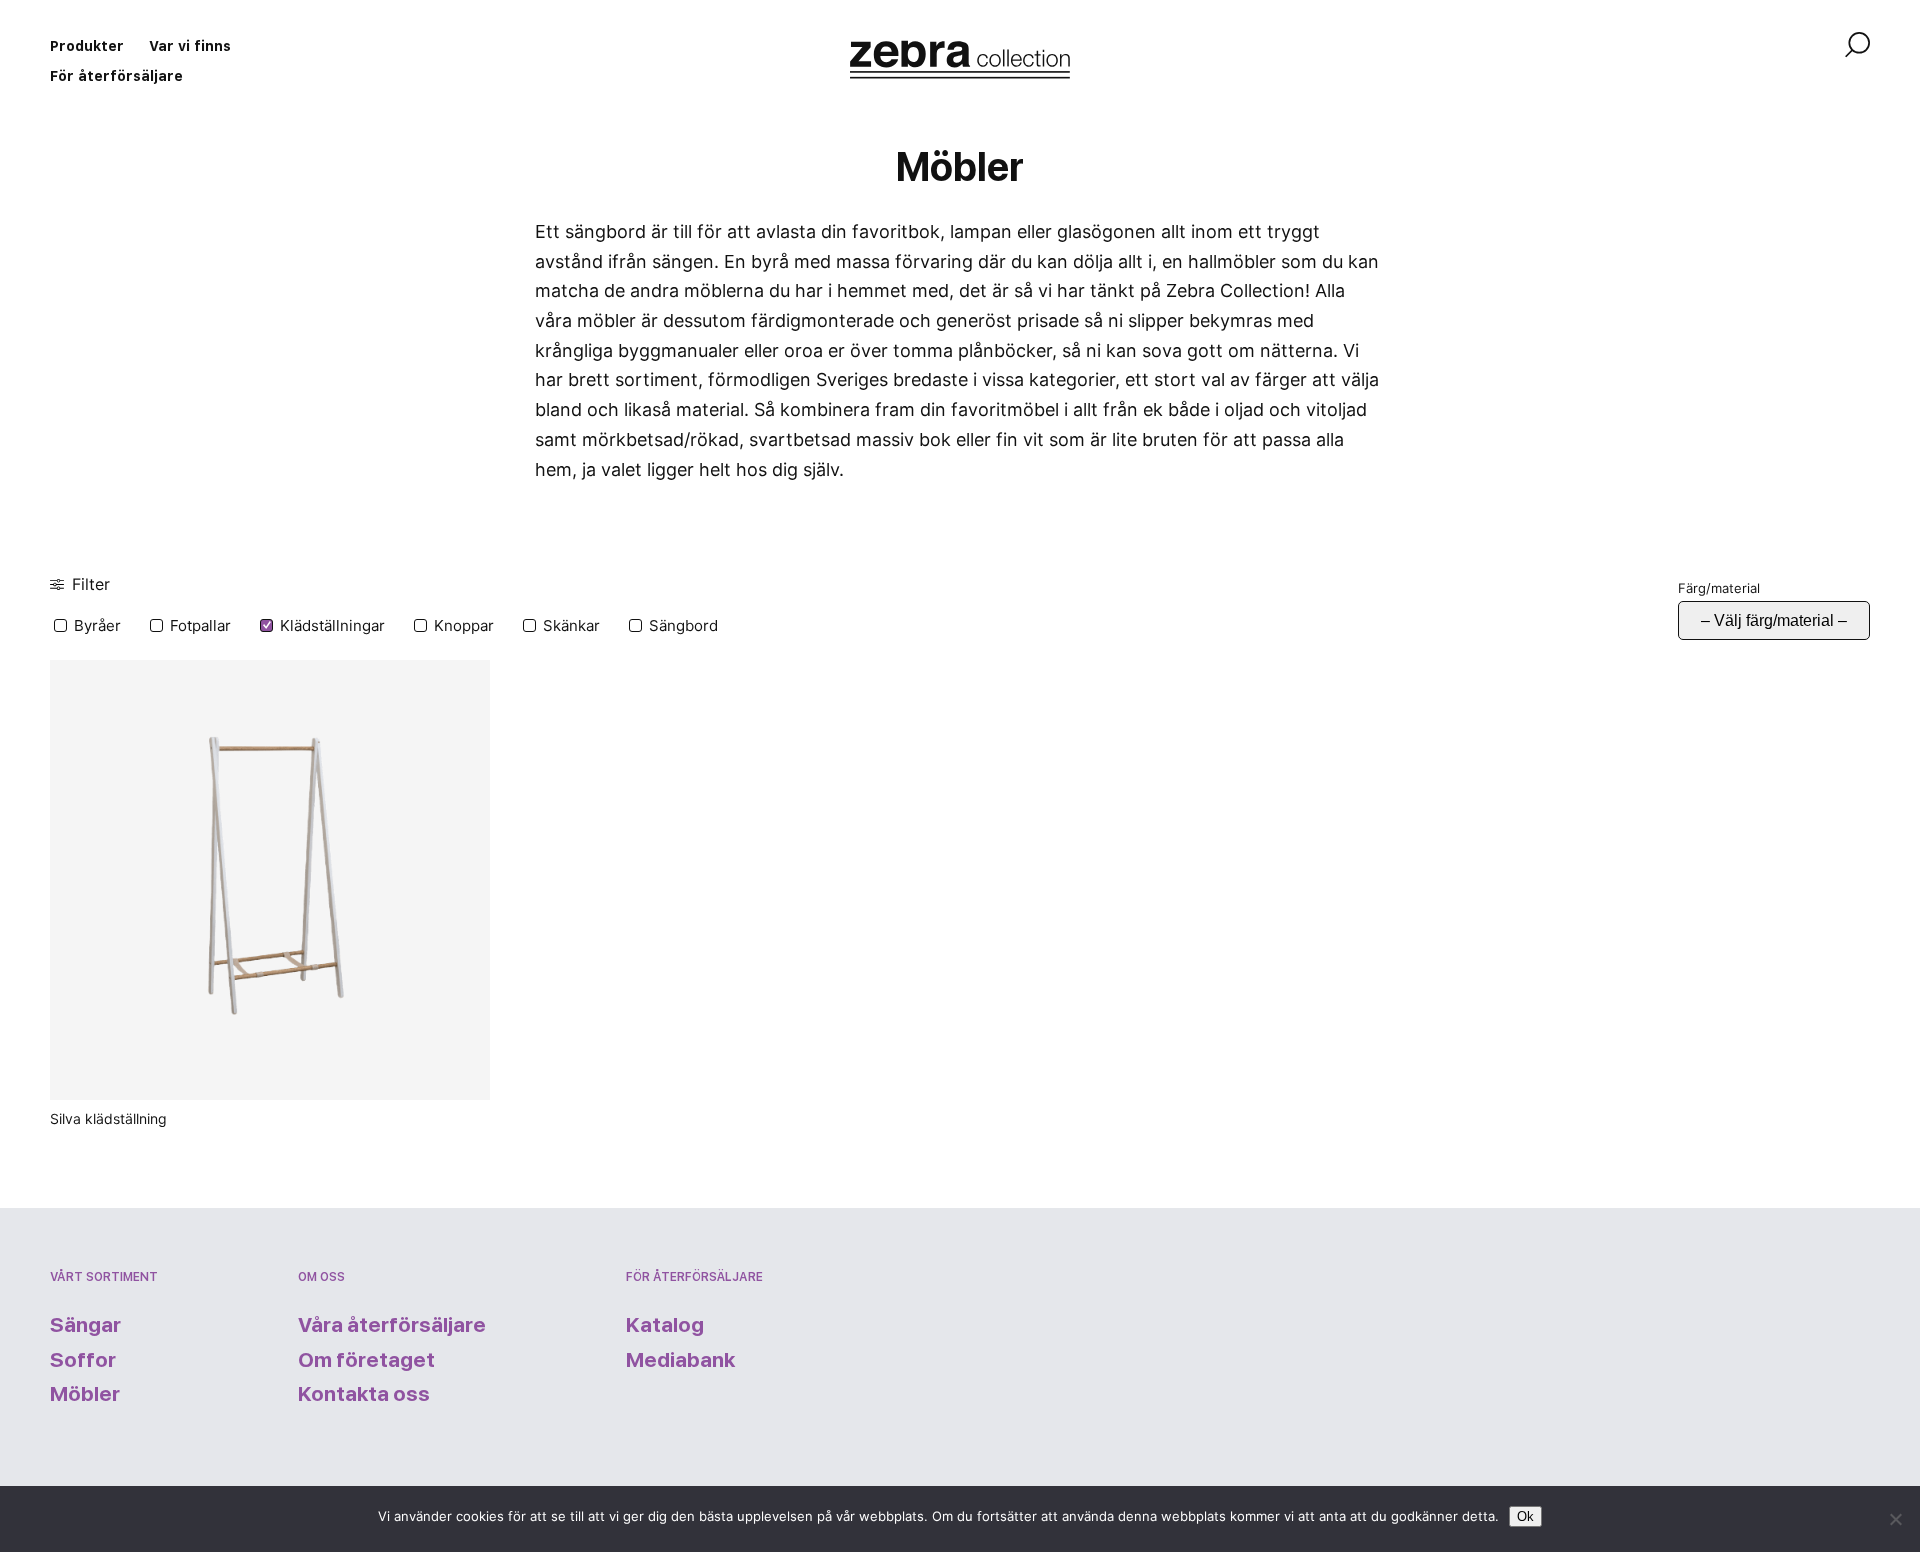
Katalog (665, 1324)
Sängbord (683, 625)
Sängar (85, 1324)
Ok (1525, 1516)
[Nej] (1895, 1519)
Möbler (85, 1393)
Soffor (83, 1359)
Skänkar (571, 625)
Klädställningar (332, 625)
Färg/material (1719, 588)
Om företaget (366, 1359)
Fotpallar (200, 625)
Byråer (97, 625)
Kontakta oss (364, 1393)
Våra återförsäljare (392, 1324)
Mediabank (680, 1359)
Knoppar (464, 625)
